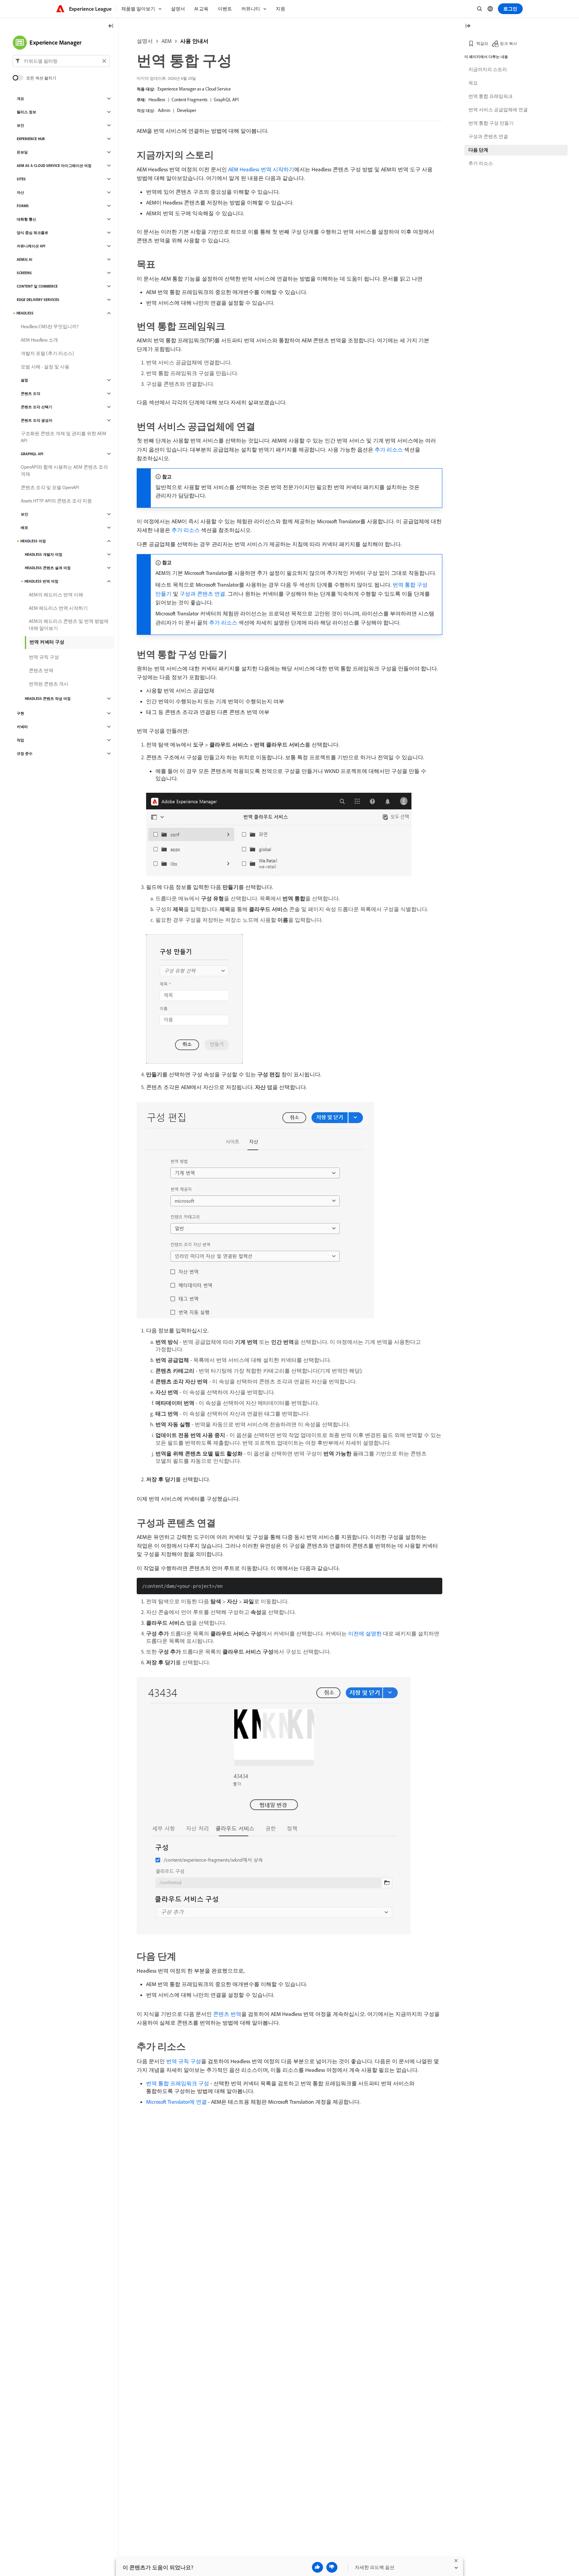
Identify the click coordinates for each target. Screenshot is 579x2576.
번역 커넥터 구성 (47, 642)
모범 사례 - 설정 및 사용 (45, 367)
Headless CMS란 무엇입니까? (50, 326)
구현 (20, 713)
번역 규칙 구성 (184, 2061)
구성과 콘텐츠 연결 (202, 594)
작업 (20, 740)
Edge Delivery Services (38, 300)
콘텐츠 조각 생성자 (37, 420)
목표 (473, 83)
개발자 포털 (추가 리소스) (47, 353)
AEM (167, 41)
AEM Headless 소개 (39, 340)
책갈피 (482, 43)
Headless (157, 100)
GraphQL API (226, 100)
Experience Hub (31, 139)
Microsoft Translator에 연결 (176, 2102)
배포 (24, 528)
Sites (21, 179)
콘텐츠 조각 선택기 (37, 407)
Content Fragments (189, 100)
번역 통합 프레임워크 (491, 96)
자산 (20, 192)
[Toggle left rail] (111, 26)
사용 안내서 (194, 41)
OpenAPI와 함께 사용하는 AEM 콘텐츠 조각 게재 (64, 470)
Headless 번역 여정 (41, 581)
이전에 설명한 (365, 1633)
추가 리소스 (389, 450)
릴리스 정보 (26, 112)
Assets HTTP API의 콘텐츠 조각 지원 (56, 501)
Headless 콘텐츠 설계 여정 (48, 568)
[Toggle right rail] (468, 26)
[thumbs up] (317, 2567)
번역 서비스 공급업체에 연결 (498, 110)
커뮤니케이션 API (31, 246)
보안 (20, 125)
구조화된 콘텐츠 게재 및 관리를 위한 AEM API (63, 437)
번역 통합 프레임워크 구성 (178, 2083)
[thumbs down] (332, 2567)
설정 (24, 380)
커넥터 (22, 727)
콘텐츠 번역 (227, 2014)
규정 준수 (25, 754)
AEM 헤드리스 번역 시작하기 (58, 608)
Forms (23, 206)
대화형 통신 (26, 219)
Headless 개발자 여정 (44, 554)
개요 (20, 99)
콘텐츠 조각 (30, 394)
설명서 (145, 41)
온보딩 (22, 152)
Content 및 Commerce (37, 286)
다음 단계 (478, 150)
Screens (24, 273)
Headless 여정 (33, 541)
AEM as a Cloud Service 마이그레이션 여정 (54, 166)
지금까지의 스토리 (488, 69)
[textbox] (61, 61)
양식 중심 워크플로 (33, 233)
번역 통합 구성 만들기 (491, 123)
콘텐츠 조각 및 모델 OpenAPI (50, 487)
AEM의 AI (24, 259)
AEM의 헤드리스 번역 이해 (56, 595)
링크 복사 (508, 43)
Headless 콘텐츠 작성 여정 (48, 699)
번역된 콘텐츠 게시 (49, 684)
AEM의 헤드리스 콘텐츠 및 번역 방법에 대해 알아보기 (69, 625)
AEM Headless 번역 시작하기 (261, 169)
